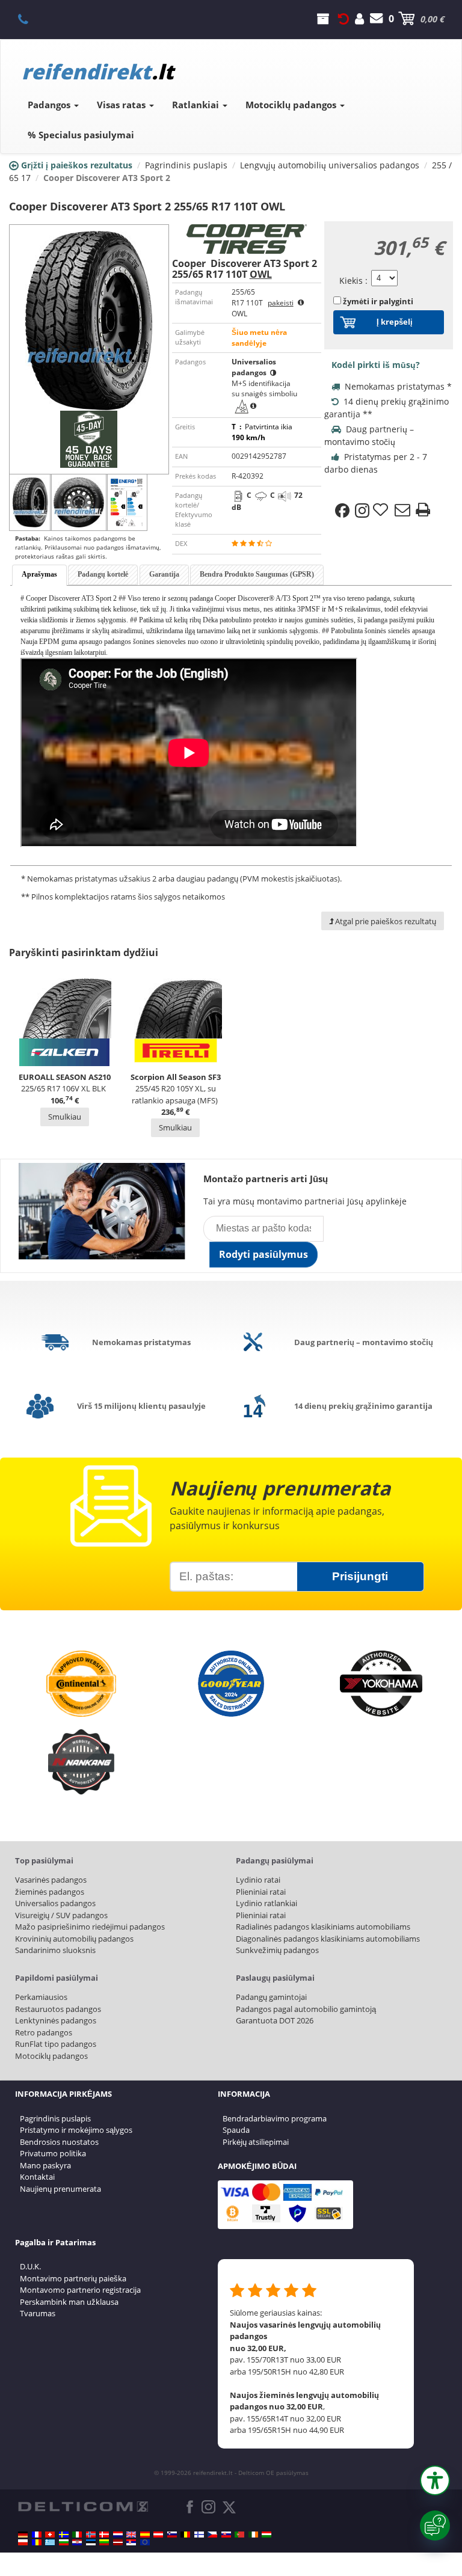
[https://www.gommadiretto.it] (77, 2535)
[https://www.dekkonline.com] (91, 2535)
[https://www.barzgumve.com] (64, 2542)
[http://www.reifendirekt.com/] (145, 2542)
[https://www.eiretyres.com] (253, 2535)
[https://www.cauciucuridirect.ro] (37, 2542)
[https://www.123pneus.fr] (37, 2535)
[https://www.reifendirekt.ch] (50, 2535)
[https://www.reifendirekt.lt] (104, 2542)
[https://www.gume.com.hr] (77, 2542)
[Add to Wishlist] (382, 511)
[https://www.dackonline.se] (64, 2535)
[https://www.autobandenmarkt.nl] (118, 2535)
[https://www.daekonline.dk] (104, 2535)
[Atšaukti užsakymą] (343, 19)
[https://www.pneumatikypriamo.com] (226, 2535)
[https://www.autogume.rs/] (131, 2542)
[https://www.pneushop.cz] (212, 2535)
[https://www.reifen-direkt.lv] (118, 2542)
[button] (435, 2480)
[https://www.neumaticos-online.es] (145, 2535)
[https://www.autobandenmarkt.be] (185, 2535)
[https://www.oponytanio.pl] (23, 2542)
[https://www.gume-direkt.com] (172, 2535)
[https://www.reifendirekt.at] (158, 2535)
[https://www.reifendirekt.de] (23, 2535)
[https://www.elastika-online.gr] (50, 2542)
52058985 (30, 19)
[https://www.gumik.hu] (266, 2535)
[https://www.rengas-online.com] (199, 2535)
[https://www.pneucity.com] (239, 2535)
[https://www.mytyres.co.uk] (131, 2535)
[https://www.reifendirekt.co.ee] (91, 2542)
